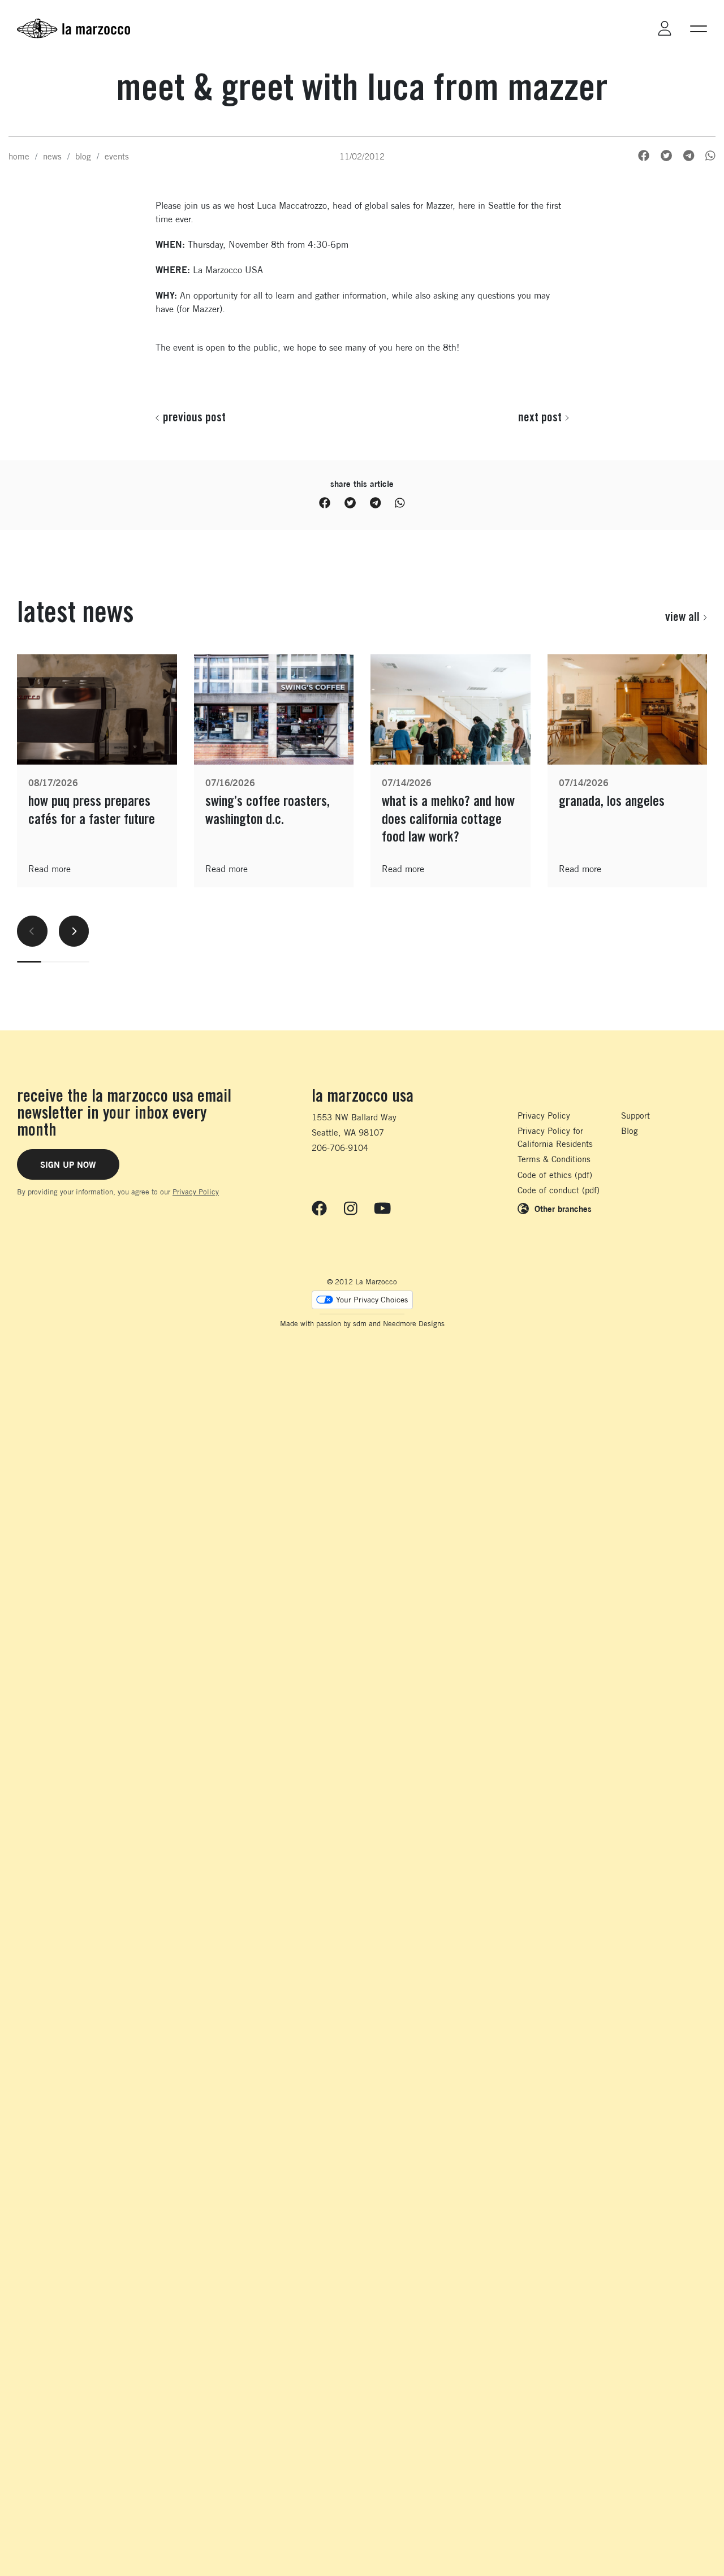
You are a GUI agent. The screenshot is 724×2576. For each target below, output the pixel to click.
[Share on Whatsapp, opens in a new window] (710, 156)
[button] (699, 28)
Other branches (563, 1209)
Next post (540, 417)
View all (682, 616)
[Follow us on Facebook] (319, 1209)
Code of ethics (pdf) (555, 1175)
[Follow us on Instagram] (351, 1209)
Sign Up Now (68, 1164)
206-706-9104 (340, 1148)
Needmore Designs (414, 1324)
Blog (630, 1131)
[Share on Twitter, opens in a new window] (666, 156)
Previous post (194, 417)
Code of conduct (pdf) (559, 1190)
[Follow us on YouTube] (382, 1209)
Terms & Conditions (554, 1159)
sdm (360, 1324)
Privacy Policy (196, 1192)
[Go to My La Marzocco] (665, 29)
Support (635, 1116)
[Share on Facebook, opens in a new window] (644, 156)
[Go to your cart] (633, 28)
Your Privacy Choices (372, 1300)
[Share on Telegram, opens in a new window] (689, 156)
